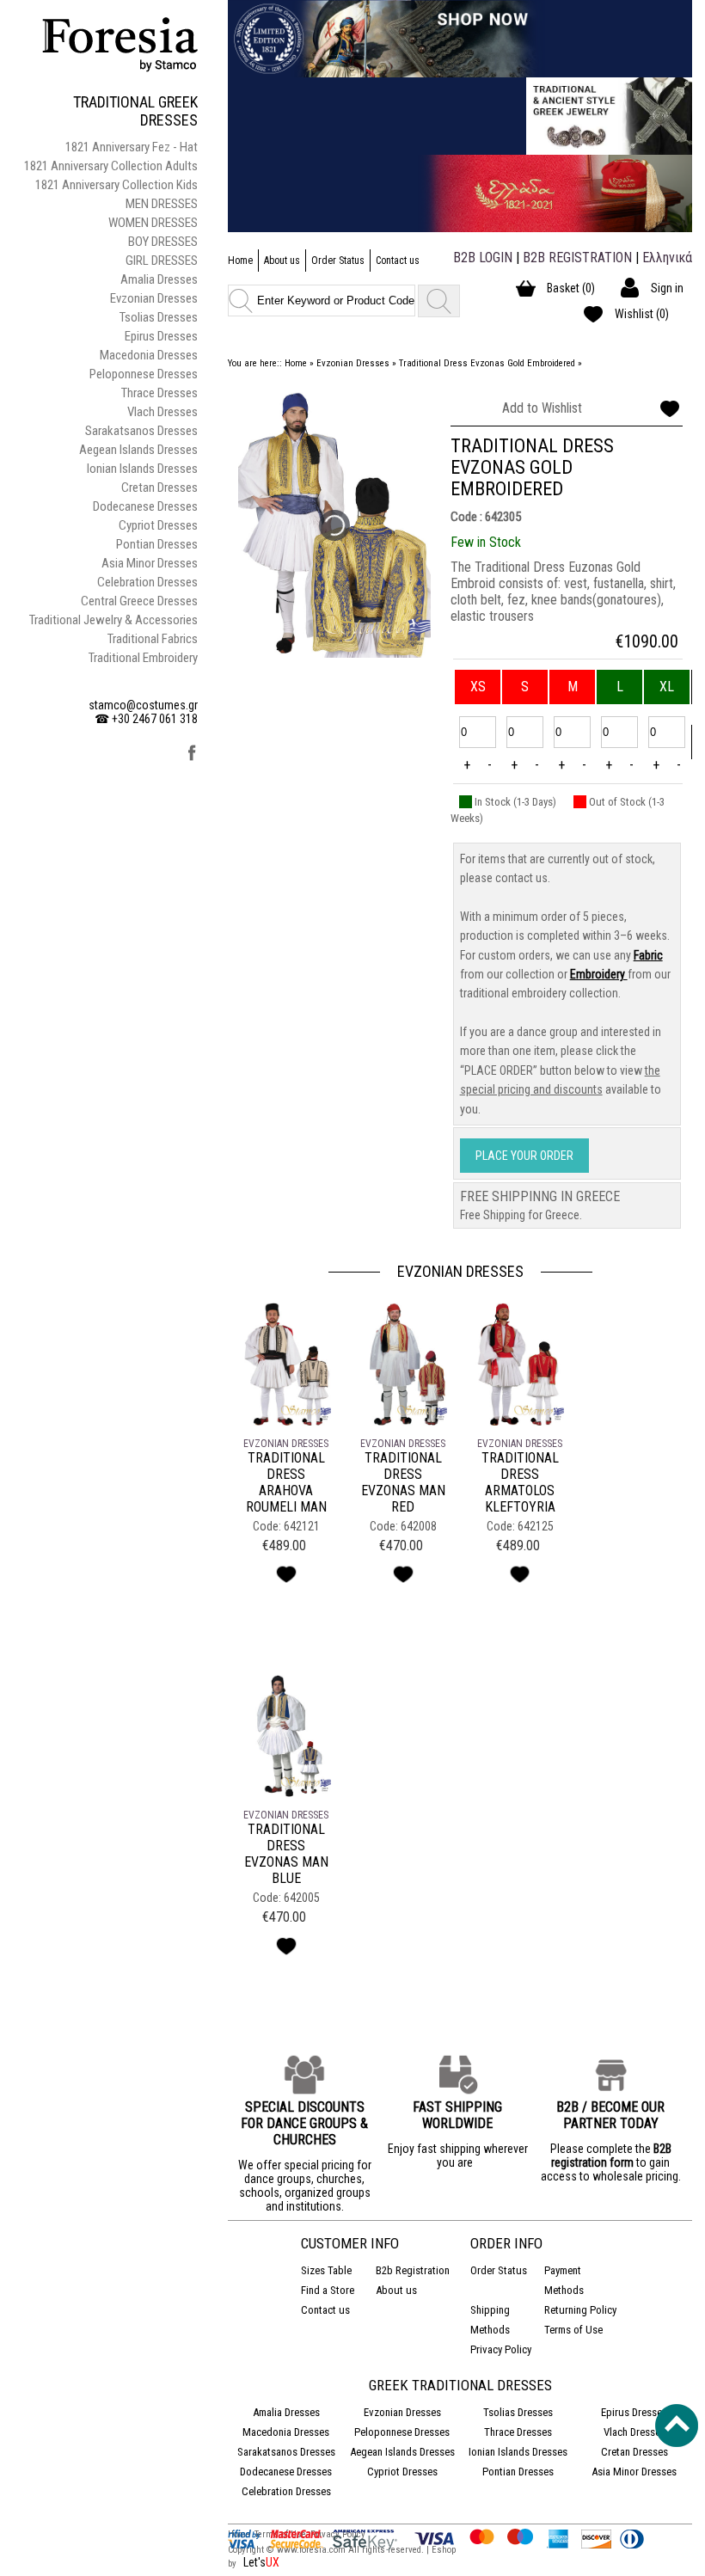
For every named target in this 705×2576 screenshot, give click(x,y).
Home (240, 261)
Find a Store (328, 2290)
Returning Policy (580, 2310)
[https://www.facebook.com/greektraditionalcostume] (192, 758)
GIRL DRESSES (162, 261)
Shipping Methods (490, 2320)
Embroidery (599, 974)
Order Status (338, 261)
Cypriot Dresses (158, 525)
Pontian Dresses (157, 544)
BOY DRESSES (163, 242)
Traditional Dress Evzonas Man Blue (286, 1854)
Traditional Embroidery (143, 658)
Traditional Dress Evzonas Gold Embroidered (487, 363)
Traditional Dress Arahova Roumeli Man (286, 1482)
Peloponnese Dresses (144, 374)
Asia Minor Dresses (150, 563)
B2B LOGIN (483, 258)
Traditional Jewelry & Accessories (113, 620)
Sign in (667, 288)
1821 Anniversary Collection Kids (116, 185)
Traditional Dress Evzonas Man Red (403, 1482)
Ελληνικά (667, 258)
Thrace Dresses (159, 393)
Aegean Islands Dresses (138, 450)
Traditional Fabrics (153, 639)
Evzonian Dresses (154, 298)
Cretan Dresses (159, 488)
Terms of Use (573, 2330)
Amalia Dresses (159, 279)
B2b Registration (413, 2270)
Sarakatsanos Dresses (141, 431)
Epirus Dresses (161, 336)
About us (282, 261)
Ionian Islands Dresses (142, 469)
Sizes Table (326, 2270)
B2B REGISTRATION (577, 258)
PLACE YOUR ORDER (524, 1156)
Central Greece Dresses (139, 601)
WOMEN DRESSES (153, 223)
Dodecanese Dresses (145, 506)
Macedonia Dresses (149, 355)
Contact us (398, 261)
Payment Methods (564, 2280)
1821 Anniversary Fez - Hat (132, 147)
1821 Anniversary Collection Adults (111, 166)
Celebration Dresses (147, 582)
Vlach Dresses (162, 412)
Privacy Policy (501, 2349)
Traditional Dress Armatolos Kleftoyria (520, 1482)
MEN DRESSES (162, 204)
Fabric (648, 955)
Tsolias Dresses (159, 317)
